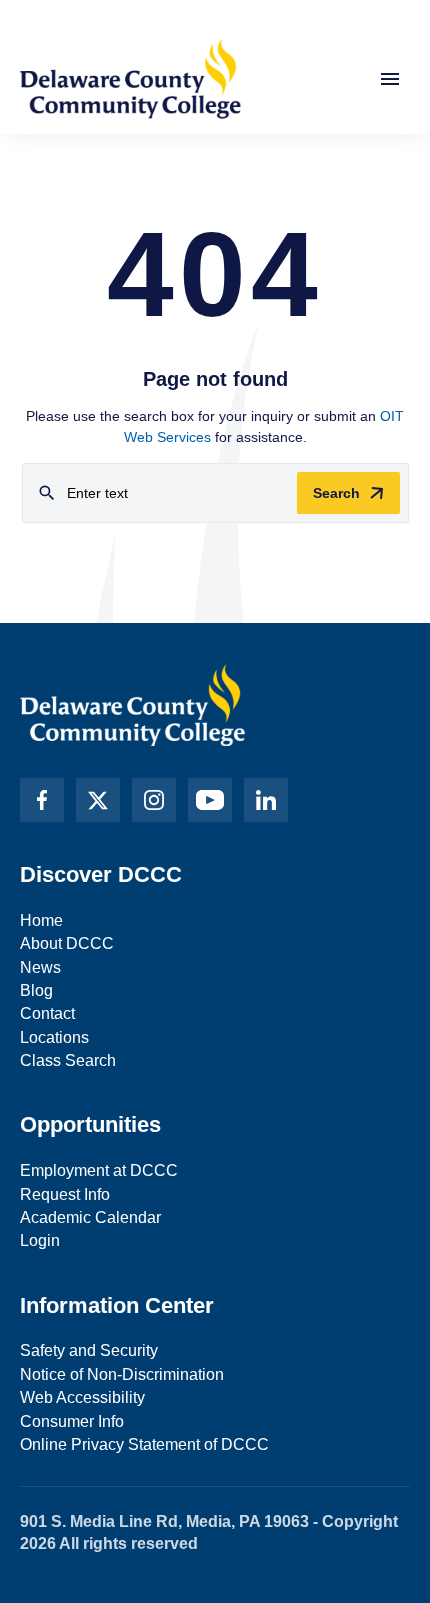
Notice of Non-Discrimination (122, 1374)
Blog (36, 990)
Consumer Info (72, 1421)
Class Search (68, 1060)
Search (336, 493)
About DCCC (67, 943)
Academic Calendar (90, 1217)
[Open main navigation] (390, 79)
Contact (47, 1013)
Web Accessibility (82, 1397)
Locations (54, 1037)
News (40, 967)
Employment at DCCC (99, 1170)
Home (41, 920)
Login (40, 1240)
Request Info (65, 1194)
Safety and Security (89, 1350)
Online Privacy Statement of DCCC (144, 1444)
